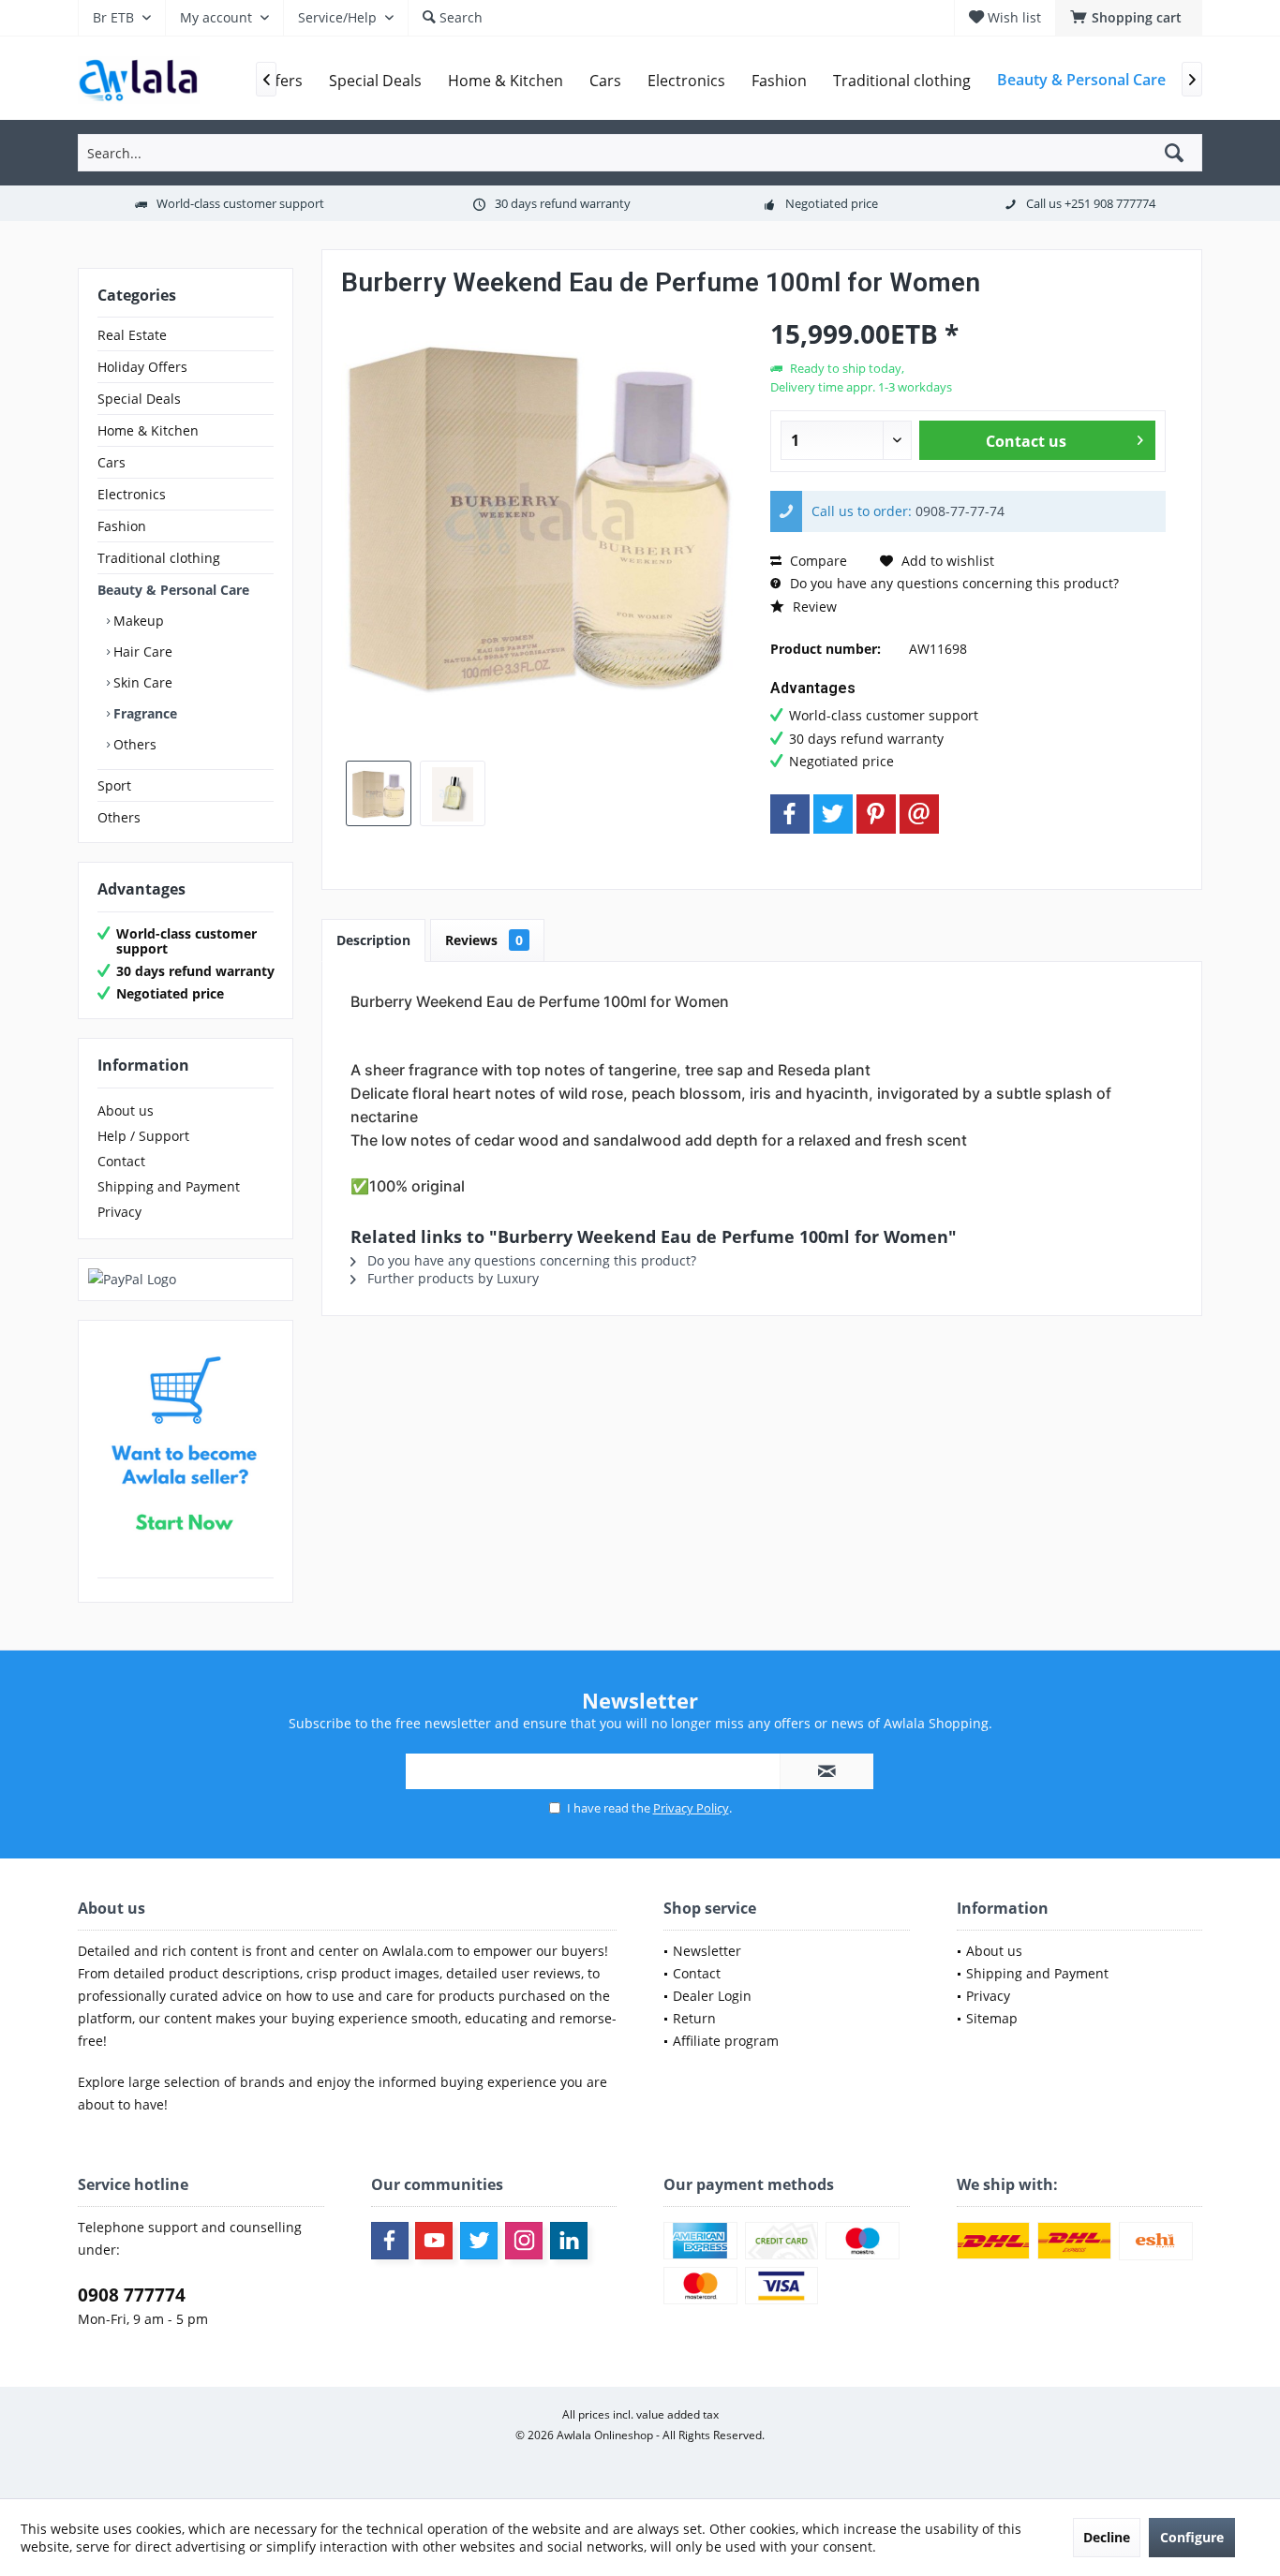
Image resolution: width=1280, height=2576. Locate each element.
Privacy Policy (691, 1808)
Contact (121, 1161)
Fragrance (143, 713)
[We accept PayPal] (186, 1280)
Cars (112, 462)
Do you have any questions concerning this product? (953, 583)
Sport (114, 785)
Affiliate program (726, 2041)
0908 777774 (132, 2295)
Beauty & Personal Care (173, 590)
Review (813, 607)
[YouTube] (434, 2241)
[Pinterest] (876, 814)
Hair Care (141, 651)
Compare (817, 561)
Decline (1107, 2537)
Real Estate (132, 335)
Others (133, 744)
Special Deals (139, 399)
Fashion (122, 526)
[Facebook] (790, 814)
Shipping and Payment (169, 1186)
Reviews (484, 940)
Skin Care (141, 682)
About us (126, 1110)
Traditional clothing (159, 558)
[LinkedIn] (569, 2241)
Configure (1192, 2537)
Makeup (137, 621)
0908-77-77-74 (960, 511)
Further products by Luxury (451, 1278)
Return (694, 2018)
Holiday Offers (142, 367)
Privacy (119, 1212)
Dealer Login (712, 1996)
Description (373, 940)
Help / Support (143, 1136)
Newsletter (707, 1951)
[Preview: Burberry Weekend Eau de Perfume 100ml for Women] (379, 793)
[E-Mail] (919, 814)
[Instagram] (524, 2241)
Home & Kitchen (148, 430)
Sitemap (992, 2018)
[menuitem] (1129, 18)
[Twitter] (833, 814)
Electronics (132, 494)
